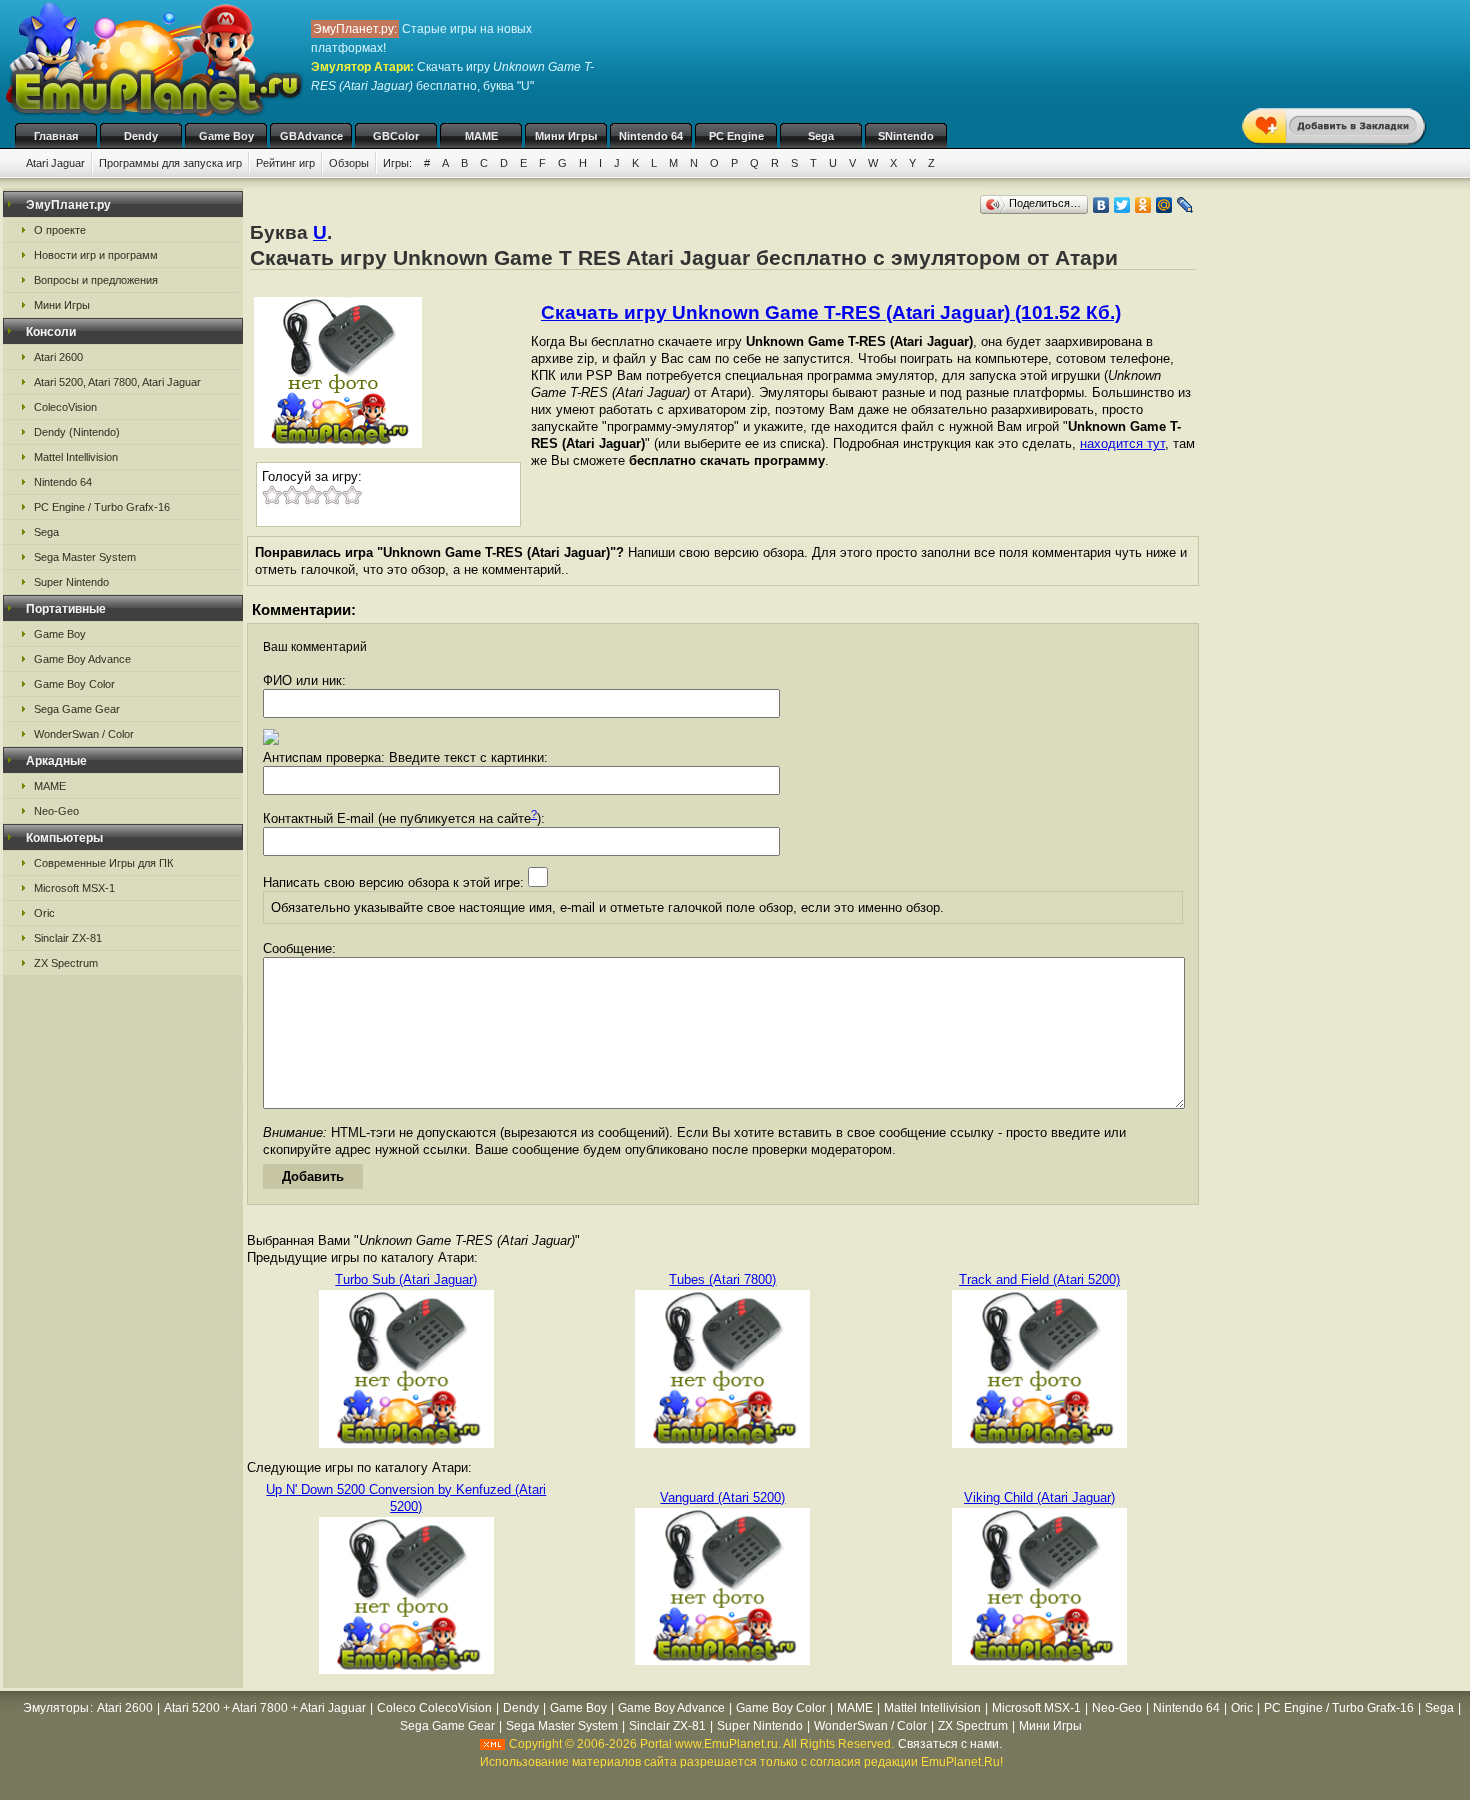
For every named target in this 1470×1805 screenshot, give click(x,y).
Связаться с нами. (950, 1744)
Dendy (141, 136)
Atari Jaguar (55, 163)
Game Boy (226, 136)
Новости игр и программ (96, 255)
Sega (821, 136)
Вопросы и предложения (96, 280)
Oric (44, 913)
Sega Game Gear (77, 709)
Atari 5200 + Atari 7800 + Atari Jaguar (265, 1708)
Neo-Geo (56, 811)
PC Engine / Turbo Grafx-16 (102, 507)
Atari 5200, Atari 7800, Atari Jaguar (117, 382)
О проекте (60, 230)
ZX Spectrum (66, 963)
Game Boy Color (74, 684)
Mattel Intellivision (76, 457)
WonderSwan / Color (84, 734)
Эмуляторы (56, 1708)
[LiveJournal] (1185, 205)
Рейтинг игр (285, 163)
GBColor (396, 136)
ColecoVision (65, 407)
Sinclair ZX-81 (68, 938)
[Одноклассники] (1143, 205)
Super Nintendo (71, 582)
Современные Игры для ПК (103, 863)
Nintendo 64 (651, 136)
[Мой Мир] (1164, 205)
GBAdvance (311, 136)
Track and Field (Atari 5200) (1039, 1279)
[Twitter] (1122, 205)
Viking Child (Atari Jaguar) (1039, 1497)
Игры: (397, 163)
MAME (481, 136)
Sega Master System (85, 557)
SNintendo (906, 136)
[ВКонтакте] (1101, 205)
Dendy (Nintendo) (77, 432)
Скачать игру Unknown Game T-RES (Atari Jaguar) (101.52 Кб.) (831, 312)
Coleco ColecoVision (434, 1708)
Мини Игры (566, 136)
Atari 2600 (58, 357)
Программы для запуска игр (170, 163)
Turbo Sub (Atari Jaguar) (406, 1279)
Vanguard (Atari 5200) (722, 1497)
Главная (56, 136)
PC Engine (736, 136)
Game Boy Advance (82, 659)
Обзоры (349, 163)
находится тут (1122, 443)
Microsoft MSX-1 (74, 888)
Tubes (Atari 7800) (722, 1279)
